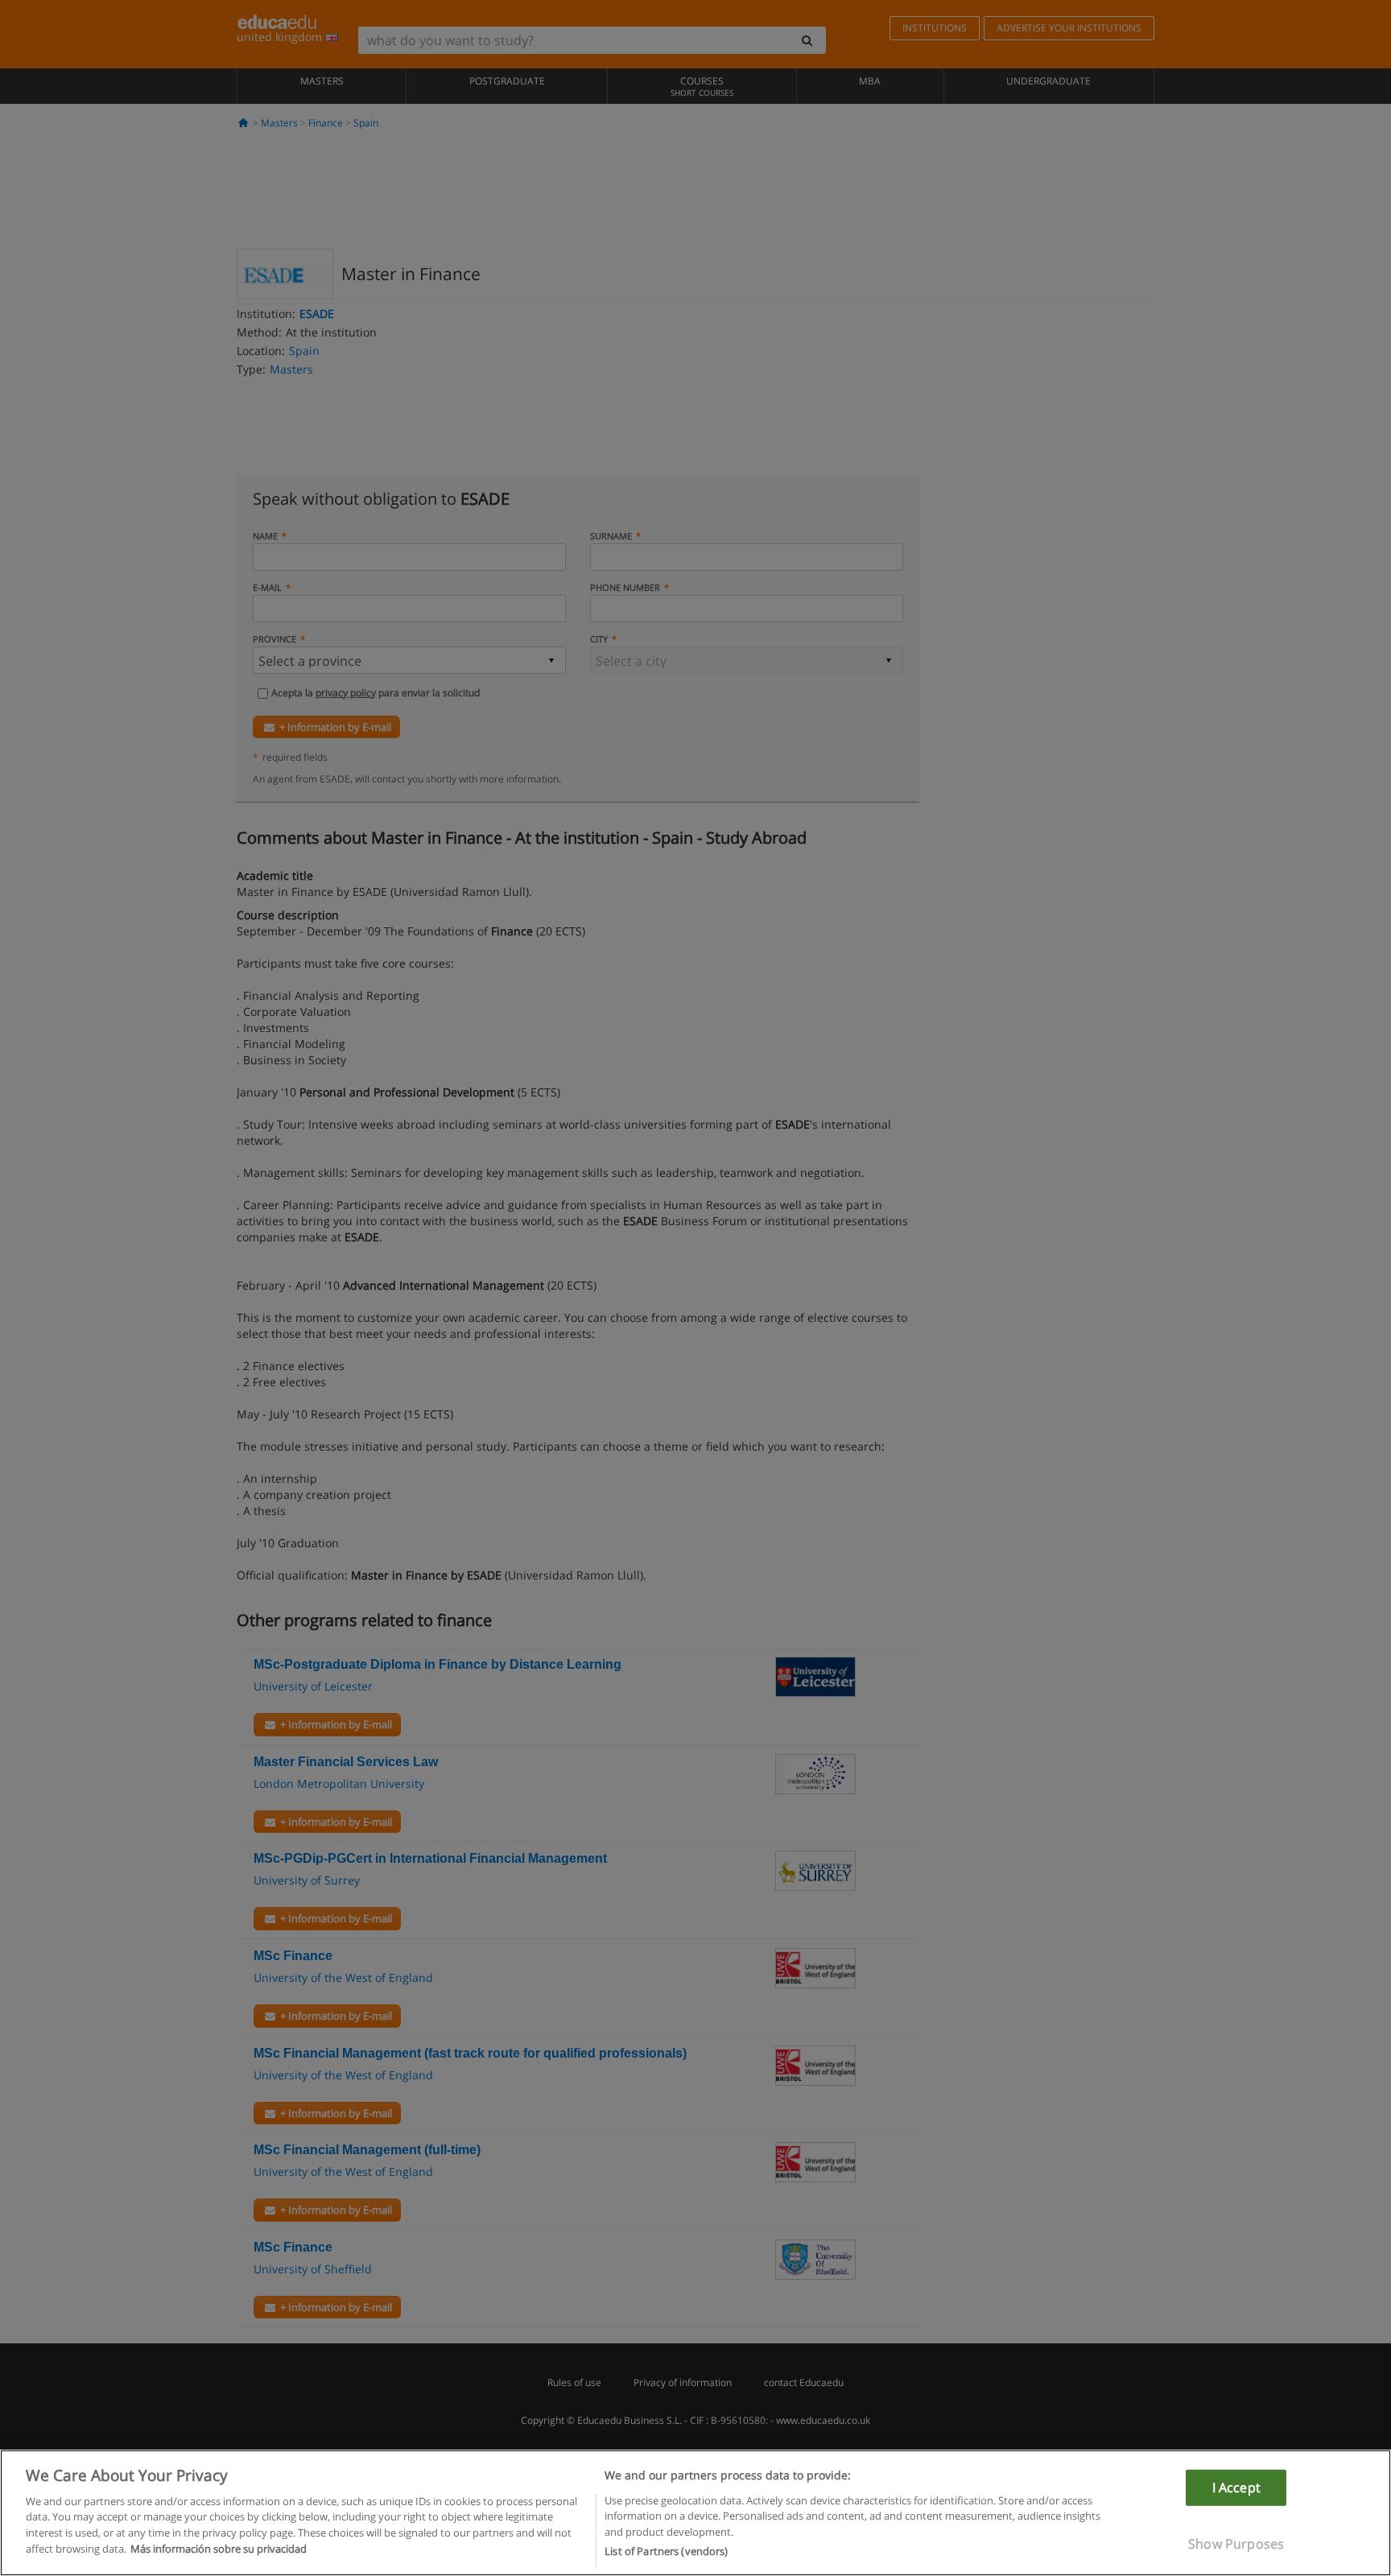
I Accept (1236, 2487)
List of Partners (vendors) (666, 2551)
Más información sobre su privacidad (219, 2549)
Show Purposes (1236, 2544)
